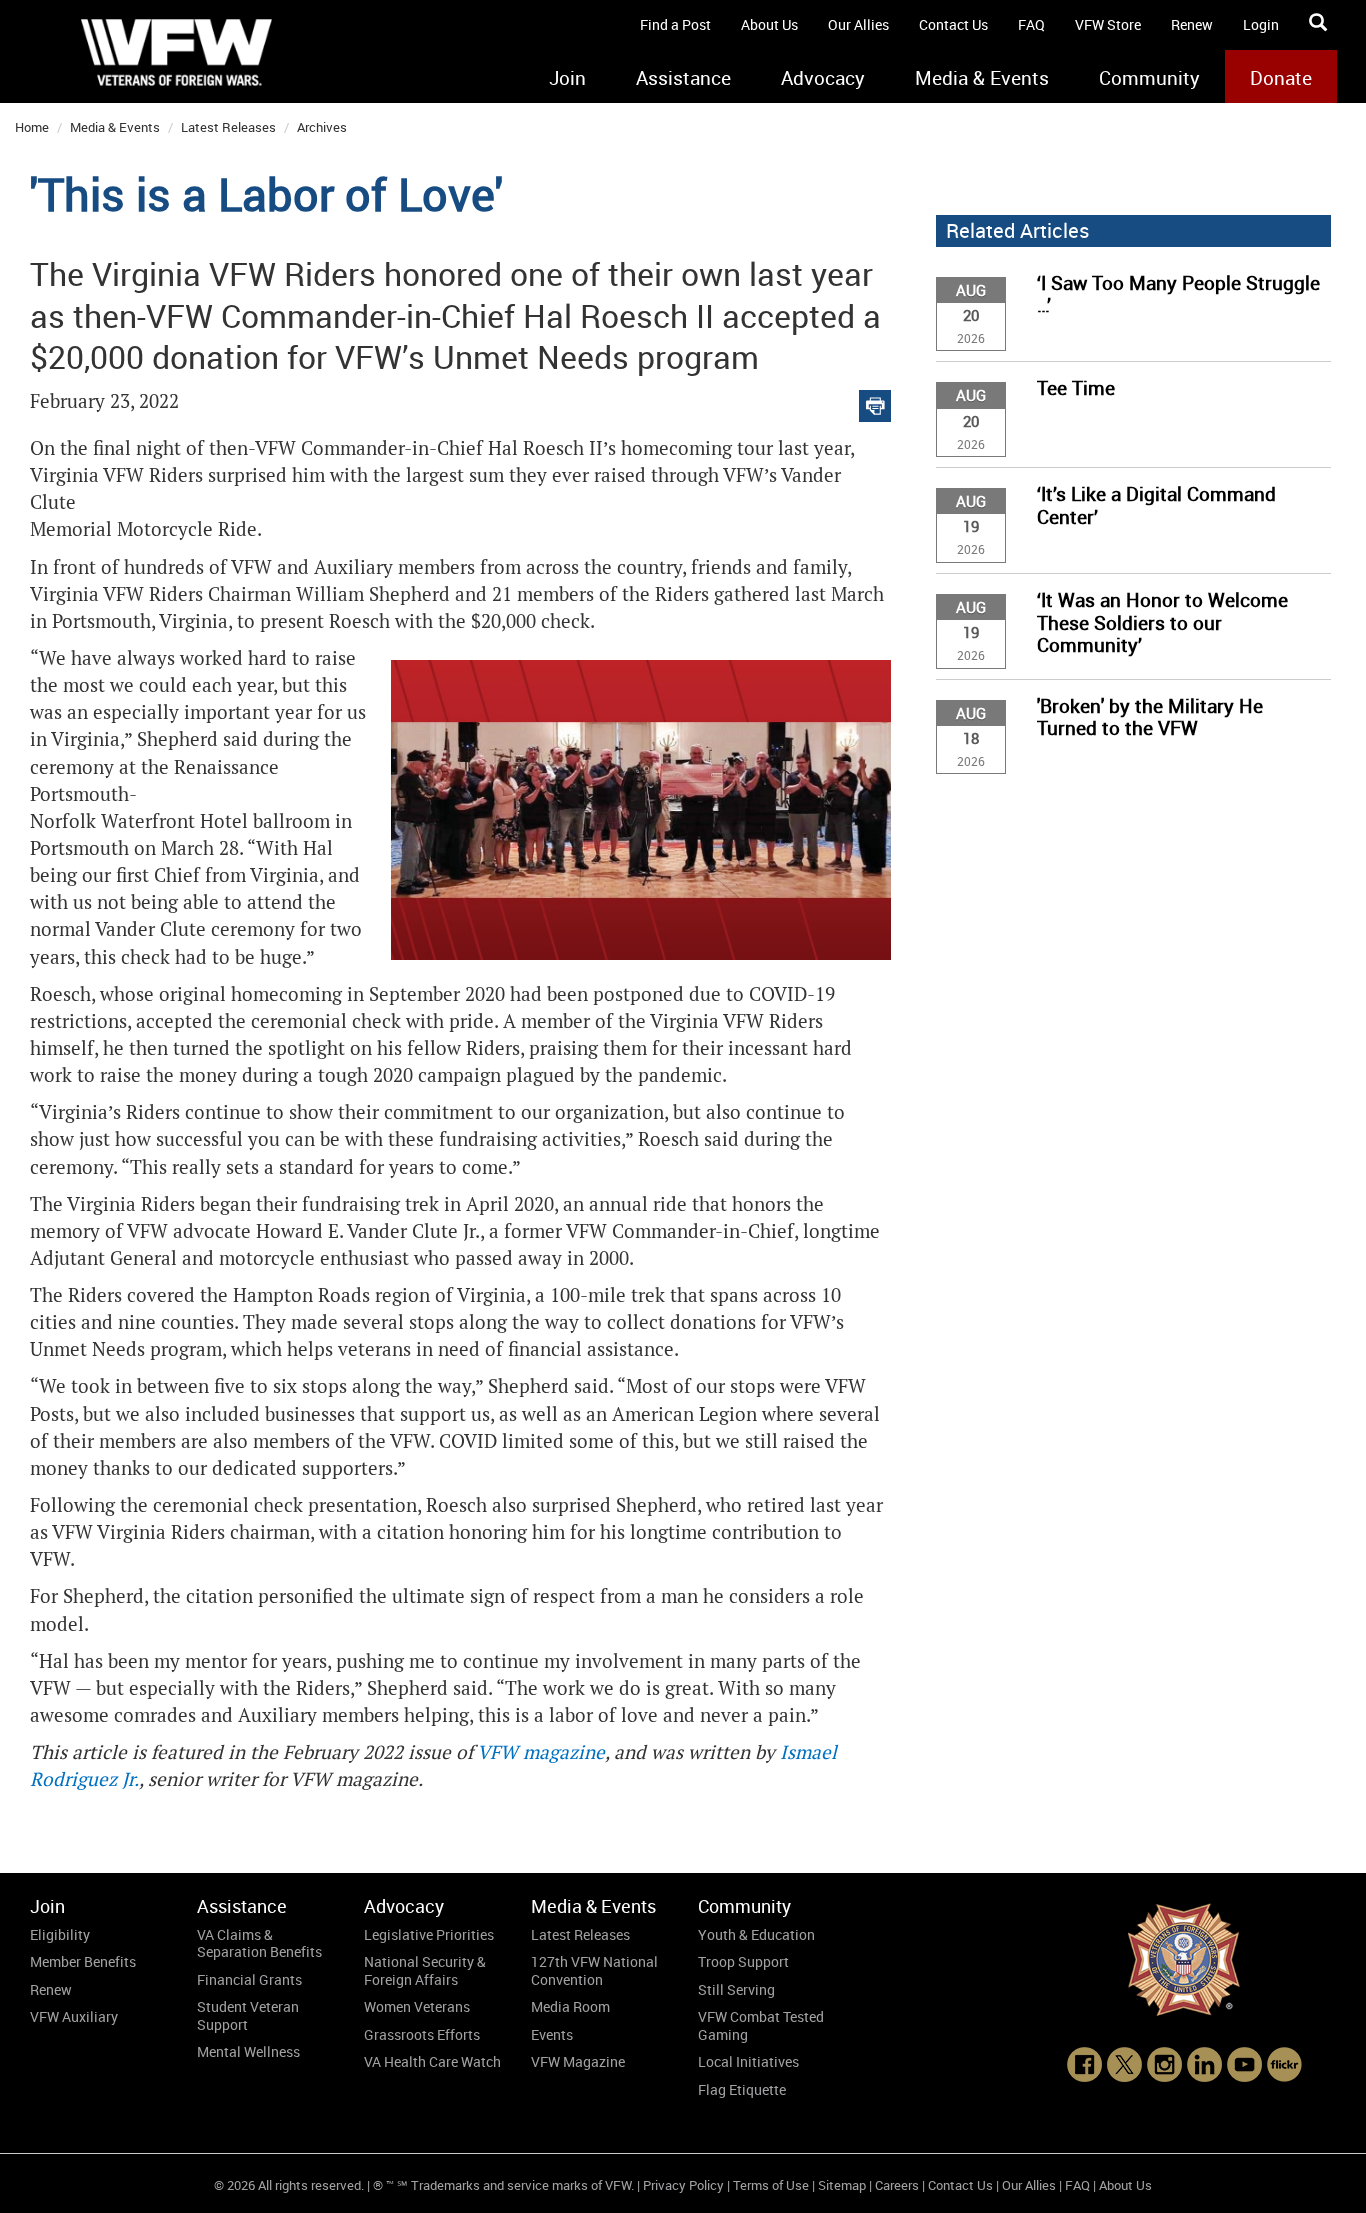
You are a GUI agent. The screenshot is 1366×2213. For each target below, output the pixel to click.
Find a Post (675, 24)
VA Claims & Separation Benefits (259, 1943)
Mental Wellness (248, 2051)
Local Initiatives (748, 2061)
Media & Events (982, 78)
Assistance (683, 78)
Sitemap (842, 2185)
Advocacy (823, 78)
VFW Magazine (578, 2061)
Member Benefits (83, 1961)
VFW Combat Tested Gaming (761, 2025)
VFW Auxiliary (74, 2016)
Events (552, 2034)
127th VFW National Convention (594, 1970)
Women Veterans (417, 2006)
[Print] (875, 401)
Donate (1281, 78)
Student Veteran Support (248, 2015)
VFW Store (1108, 24)
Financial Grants (249, 1979)
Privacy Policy (683, 2185)
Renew (1192, 24)
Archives (322, 127)
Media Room (570, 2006)
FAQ (1031, 24)
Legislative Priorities (429, 1934)
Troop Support (743, 1961)
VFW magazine (541, 1752)
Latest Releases (228, 127)
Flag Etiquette (742, 2089)
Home (32, 127)
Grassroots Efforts (422, 2034)
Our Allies (858, 24)
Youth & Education (756, 1934)
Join (567, 78)
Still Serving (736, 1989)
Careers (897, 2185)
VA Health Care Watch (432, 2061)
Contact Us (953, 24)
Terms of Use (771, 2185)
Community (1149, 78)
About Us (769, 24)
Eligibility (60, 1934)
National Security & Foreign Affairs (425, 1970)
